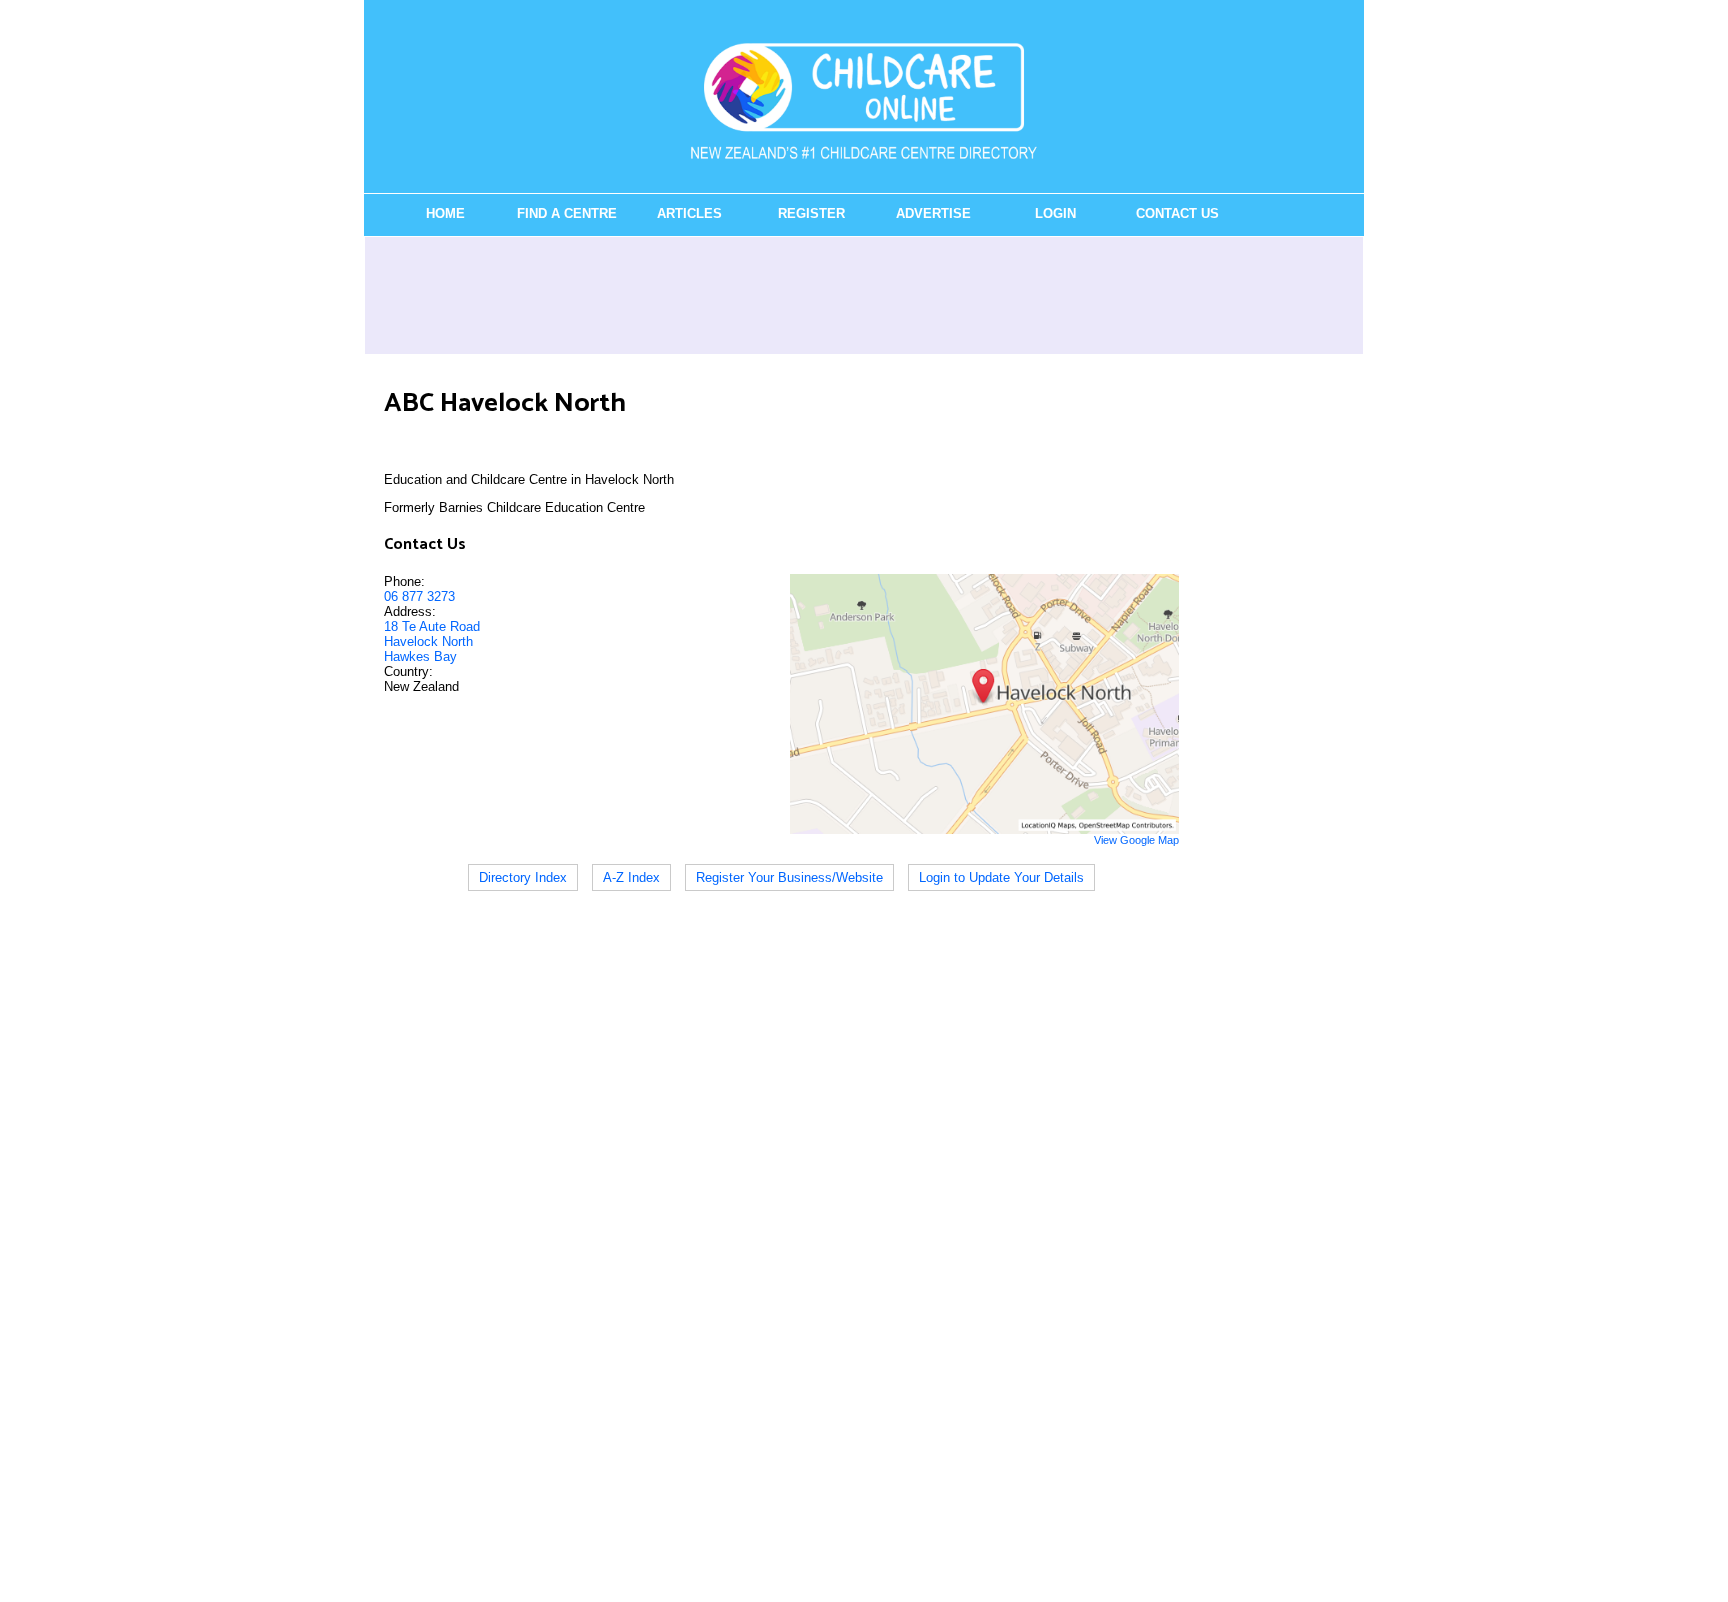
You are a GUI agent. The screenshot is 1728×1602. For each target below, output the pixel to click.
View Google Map (1136, 840)
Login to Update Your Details (1001, 877)
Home (445, 213)
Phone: (404, 581)
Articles (689, 213)
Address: (410, 611)
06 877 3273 (419, 596)
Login (1055, 213)
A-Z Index (631, 877)
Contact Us (1177, 213)
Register (811, 213)
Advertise (933, 213)
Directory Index (523, 877)
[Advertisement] (864, 295)
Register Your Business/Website (789, 877)
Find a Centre (567, 213)
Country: (408, 671)
